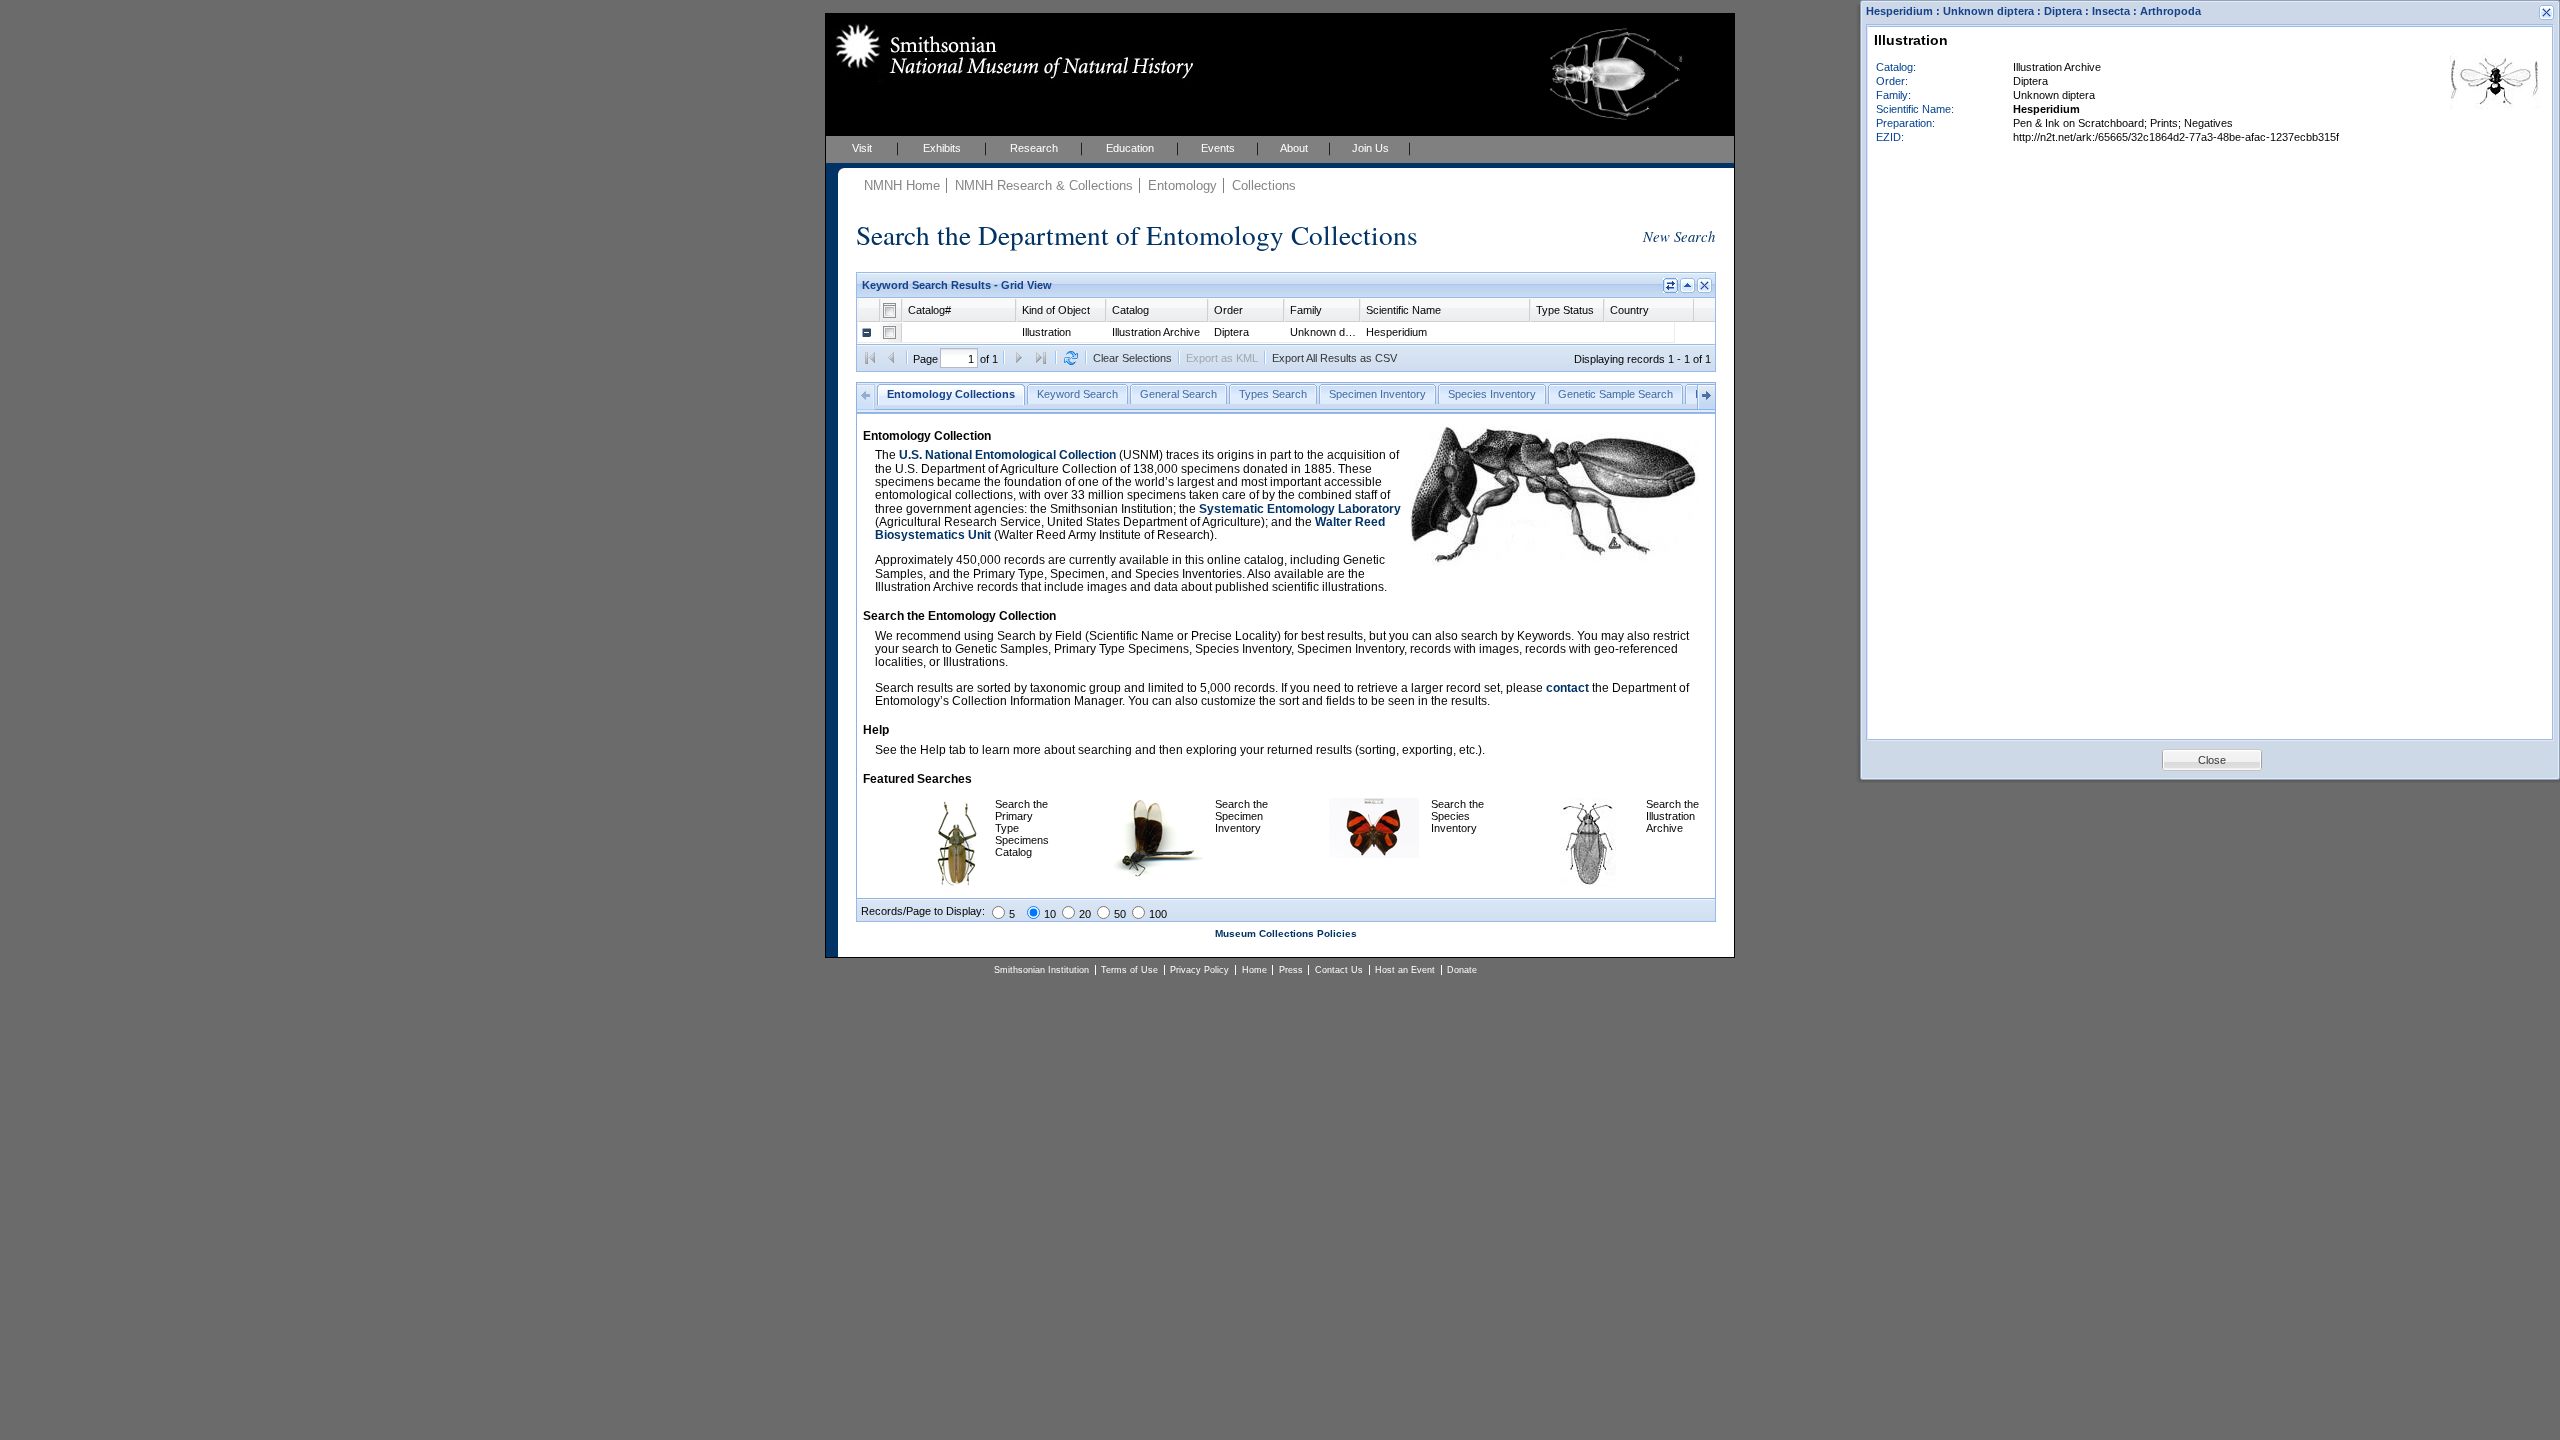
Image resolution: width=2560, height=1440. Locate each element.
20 (1085, 914)
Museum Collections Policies (1286, 933)
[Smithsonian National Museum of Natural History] (1010, 51)
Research (1034, 148)
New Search (1679, 236)
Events (1218, 148)
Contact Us (1339, 970)
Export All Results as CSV (1334, 358)
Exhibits (942, 148)
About (1294, 148)
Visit (862, 148)
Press (1291, 970)
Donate (1462, 970)
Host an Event (1405, 970)
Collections (1264, 185)
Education (1130, 148)
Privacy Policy (1199, 970)
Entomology (1182, 185)
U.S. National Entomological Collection (1007, 455)
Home (1254, 970)
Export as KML (1222, 358)
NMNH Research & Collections (1044, 185)
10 (1050, 914)
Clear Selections (1132, 358)
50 (1120, 914)
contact (1567, 688)
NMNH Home (902, 185)
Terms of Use (1129, 970)
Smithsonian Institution (1041, 970)
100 (1158, 914)
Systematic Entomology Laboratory (1300, 509)
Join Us (1370, 148)
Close (2212, 760)
